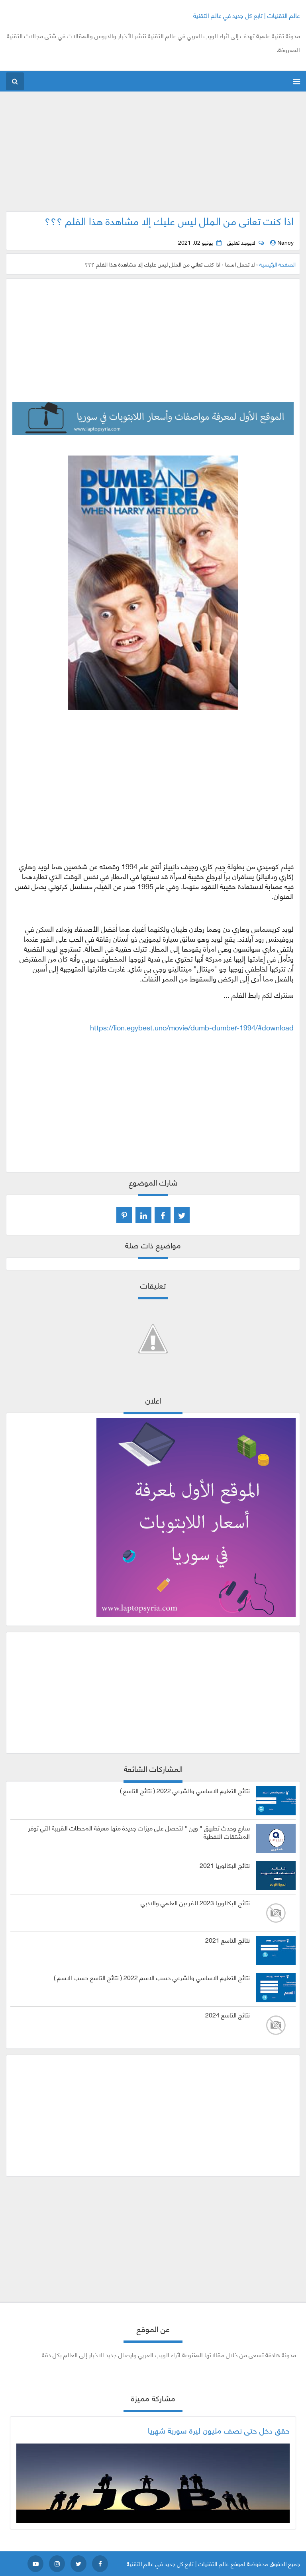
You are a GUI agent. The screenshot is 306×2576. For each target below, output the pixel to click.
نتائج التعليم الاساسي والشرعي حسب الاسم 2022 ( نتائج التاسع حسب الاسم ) (152, 1977)
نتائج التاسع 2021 (228, 1940)
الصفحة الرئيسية (278, 264)
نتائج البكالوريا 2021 (225, 1865)
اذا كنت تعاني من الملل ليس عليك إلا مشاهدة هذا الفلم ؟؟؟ (169, 220)
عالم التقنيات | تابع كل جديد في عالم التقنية (247, 15)
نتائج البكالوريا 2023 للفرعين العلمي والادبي (195, 1902)
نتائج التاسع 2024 (228, 2015)
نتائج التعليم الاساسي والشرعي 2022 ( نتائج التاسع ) (185, 1790)
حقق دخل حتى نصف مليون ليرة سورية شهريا (219, 2430)
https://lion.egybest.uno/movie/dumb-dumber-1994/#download (192, 1027)
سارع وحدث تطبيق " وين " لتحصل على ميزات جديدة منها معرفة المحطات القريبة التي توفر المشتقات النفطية (139, 1832)
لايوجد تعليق (241, 242)
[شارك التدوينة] (143, 1215)
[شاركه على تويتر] (182, 1215)
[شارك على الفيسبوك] (163, 1215)
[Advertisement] (153, 156)
